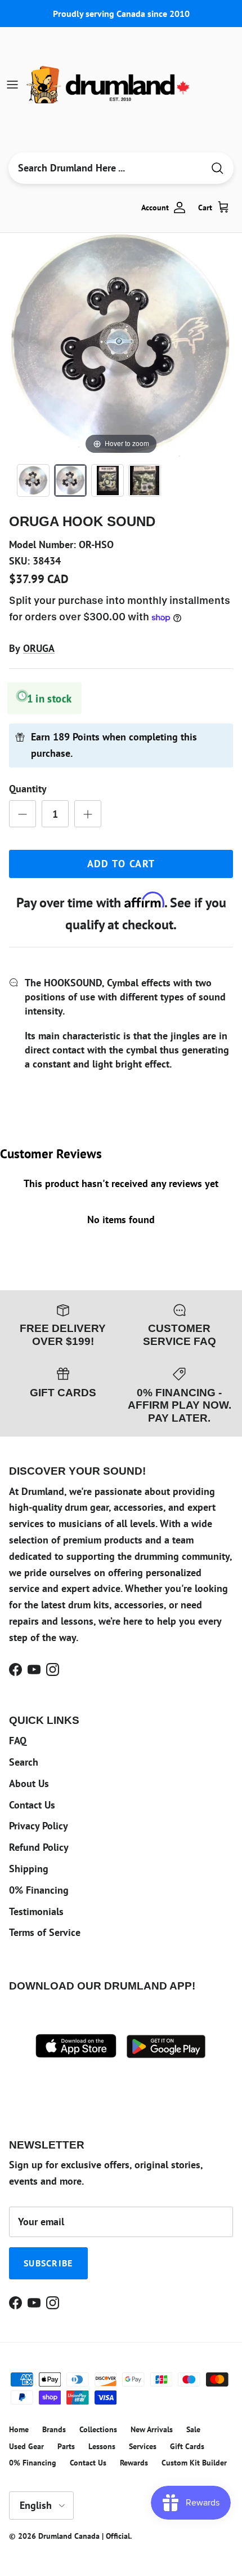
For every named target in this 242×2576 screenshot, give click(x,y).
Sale (193, 2429)
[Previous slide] (20, 339)
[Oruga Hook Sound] (33, 480)
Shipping (29, 1869)
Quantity (28, 789)
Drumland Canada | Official (84, 2536)
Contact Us (32, 1805)
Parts (66, 2446)
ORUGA (39, 648)
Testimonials (36, 1911)
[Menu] (12, 85)
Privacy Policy (39, 1826)
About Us (29, 1783)
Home (19, 2429)
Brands (54, 2429)
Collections (98, 2429)
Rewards (134, 2463)
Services (143, 2446)
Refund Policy (39, 1847)
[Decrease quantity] (23, 814)
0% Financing (39, 1890)
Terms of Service (45, 1932)
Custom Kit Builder (194, 2463)
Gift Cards (187, 2446)
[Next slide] (222, 339)
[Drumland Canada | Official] (109, 85)
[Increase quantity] (88, 814)
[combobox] (106, 168)
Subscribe (48, 2263)
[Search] (217, 168)
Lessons (102, 2446)
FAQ (18, 1741)
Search (24, 1762)
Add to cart (121, 864)
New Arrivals (152, 2429)
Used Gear (26, 2446)
